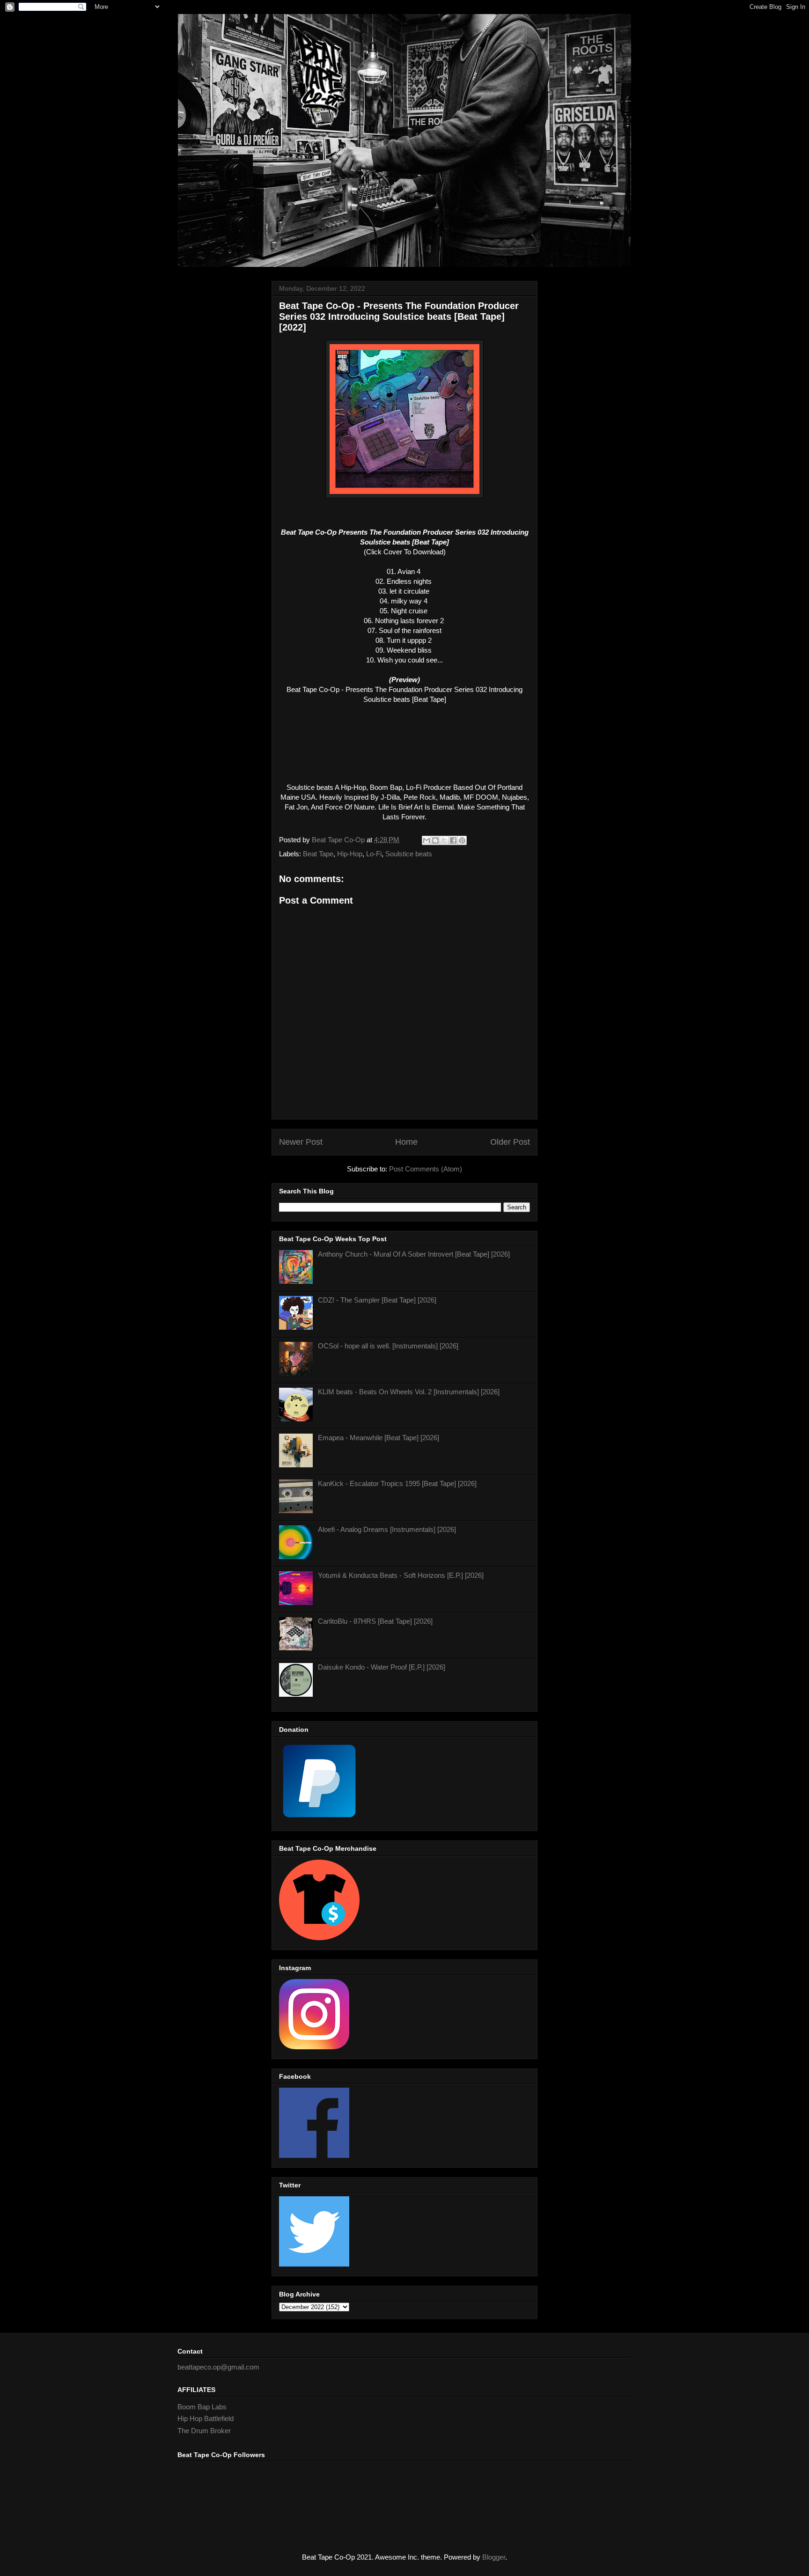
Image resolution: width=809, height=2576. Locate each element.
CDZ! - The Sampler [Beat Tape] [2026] (377, 1300)
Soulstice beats (409, 854)
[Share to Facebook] (453, 840)
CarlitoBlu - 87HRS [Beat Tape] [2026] (375, 1621)
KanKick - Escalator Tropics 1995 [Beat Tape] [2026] (397, 1483)
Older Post (510, 1142)
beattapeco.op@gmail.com (218, 2367)
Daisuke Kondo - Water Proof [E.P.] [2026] (382, 1667)
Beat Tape (318, 854)
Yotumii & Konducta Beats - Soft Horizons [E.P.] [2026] (401, 1575)
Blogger (494, 2557)
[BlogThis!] (435, 840)
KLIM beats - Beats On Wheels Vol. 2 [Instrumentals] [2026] (409, 1392)
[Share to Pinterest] (462, 840)
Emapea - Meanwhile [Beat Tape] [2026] (379, 1438)
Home (406, 1142)
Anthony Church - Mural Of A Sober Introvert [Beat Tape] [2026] (414, 1254)
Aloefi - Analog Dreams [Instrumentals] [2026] (387, 1529)
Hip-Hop (350, 854)
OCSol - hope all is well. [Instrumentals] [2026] (388, 1346)
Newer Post (301, 1142)
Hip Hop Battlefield (206, 2418)
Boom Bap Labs (202, 2407)
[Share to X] (444, 840)
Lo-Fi (374, 854)
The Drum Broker (204, 2431)
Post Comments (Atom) (426, 1169)
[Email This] (427, 840)
